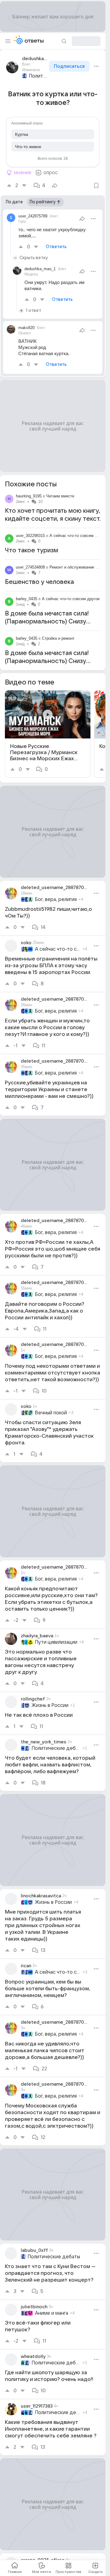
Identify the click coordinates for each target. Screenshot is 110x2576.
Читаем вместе (60, 496)
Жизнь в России (50, 1705)
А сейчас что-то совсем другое (78, 536)
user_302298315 (30, 536)
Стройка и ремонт (58, 638)
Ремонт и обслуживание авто (77, 567)
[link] (48, 734)
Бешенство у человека (39, 582)
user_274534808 (30, 567)
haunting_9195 (29, 496)
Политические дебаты (38, 76)
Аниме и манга (51, 2313)
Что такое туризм (31, 550)
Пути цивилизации (56, 1642)
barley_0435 (27, 599)
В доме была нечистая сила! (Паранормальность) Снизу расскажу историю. (47, 622)
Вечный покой (51, 1413)
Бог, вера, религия (56, 899)
